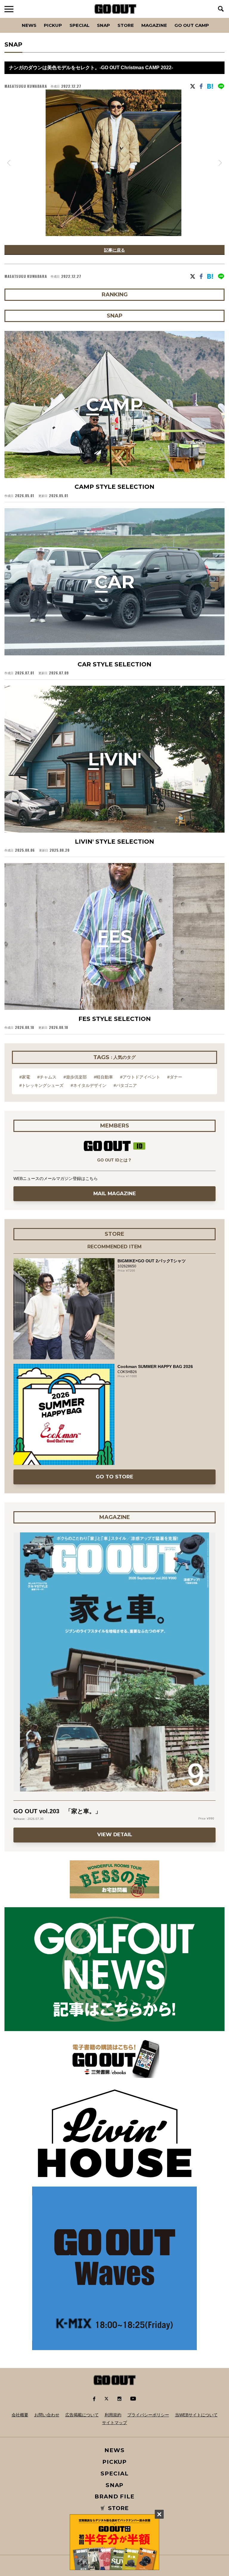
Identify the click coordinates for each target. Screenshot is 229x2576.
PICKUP (53, 25)
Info (214, 18)
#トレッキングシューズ (41, 1085)
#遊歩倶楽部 (75, 1077)
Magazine (154, 25)
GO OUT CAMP (192, 25)
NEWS (114, 2450)
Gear (38, 18)
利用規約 (113, 2415)
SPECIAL (79, 25)
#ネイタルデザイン (89, 1085)
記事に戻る (114, 250)
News (29, 25)
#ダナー (175, 1077)
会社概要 (20, 2415)
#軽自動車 (103, 1077)
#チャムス (47, 1077)
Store (126, 25)
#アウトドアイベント (140, 1077)
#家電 (25, 1077)
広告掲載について (82, 2415)
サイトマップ (114, 2423)
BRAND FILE (114, 2496)
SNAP (103, 25)
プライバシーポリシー (148, 2415)
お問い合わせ (47, 2415)
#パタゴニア (125, 1085)
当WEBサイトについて (196, 2415)
